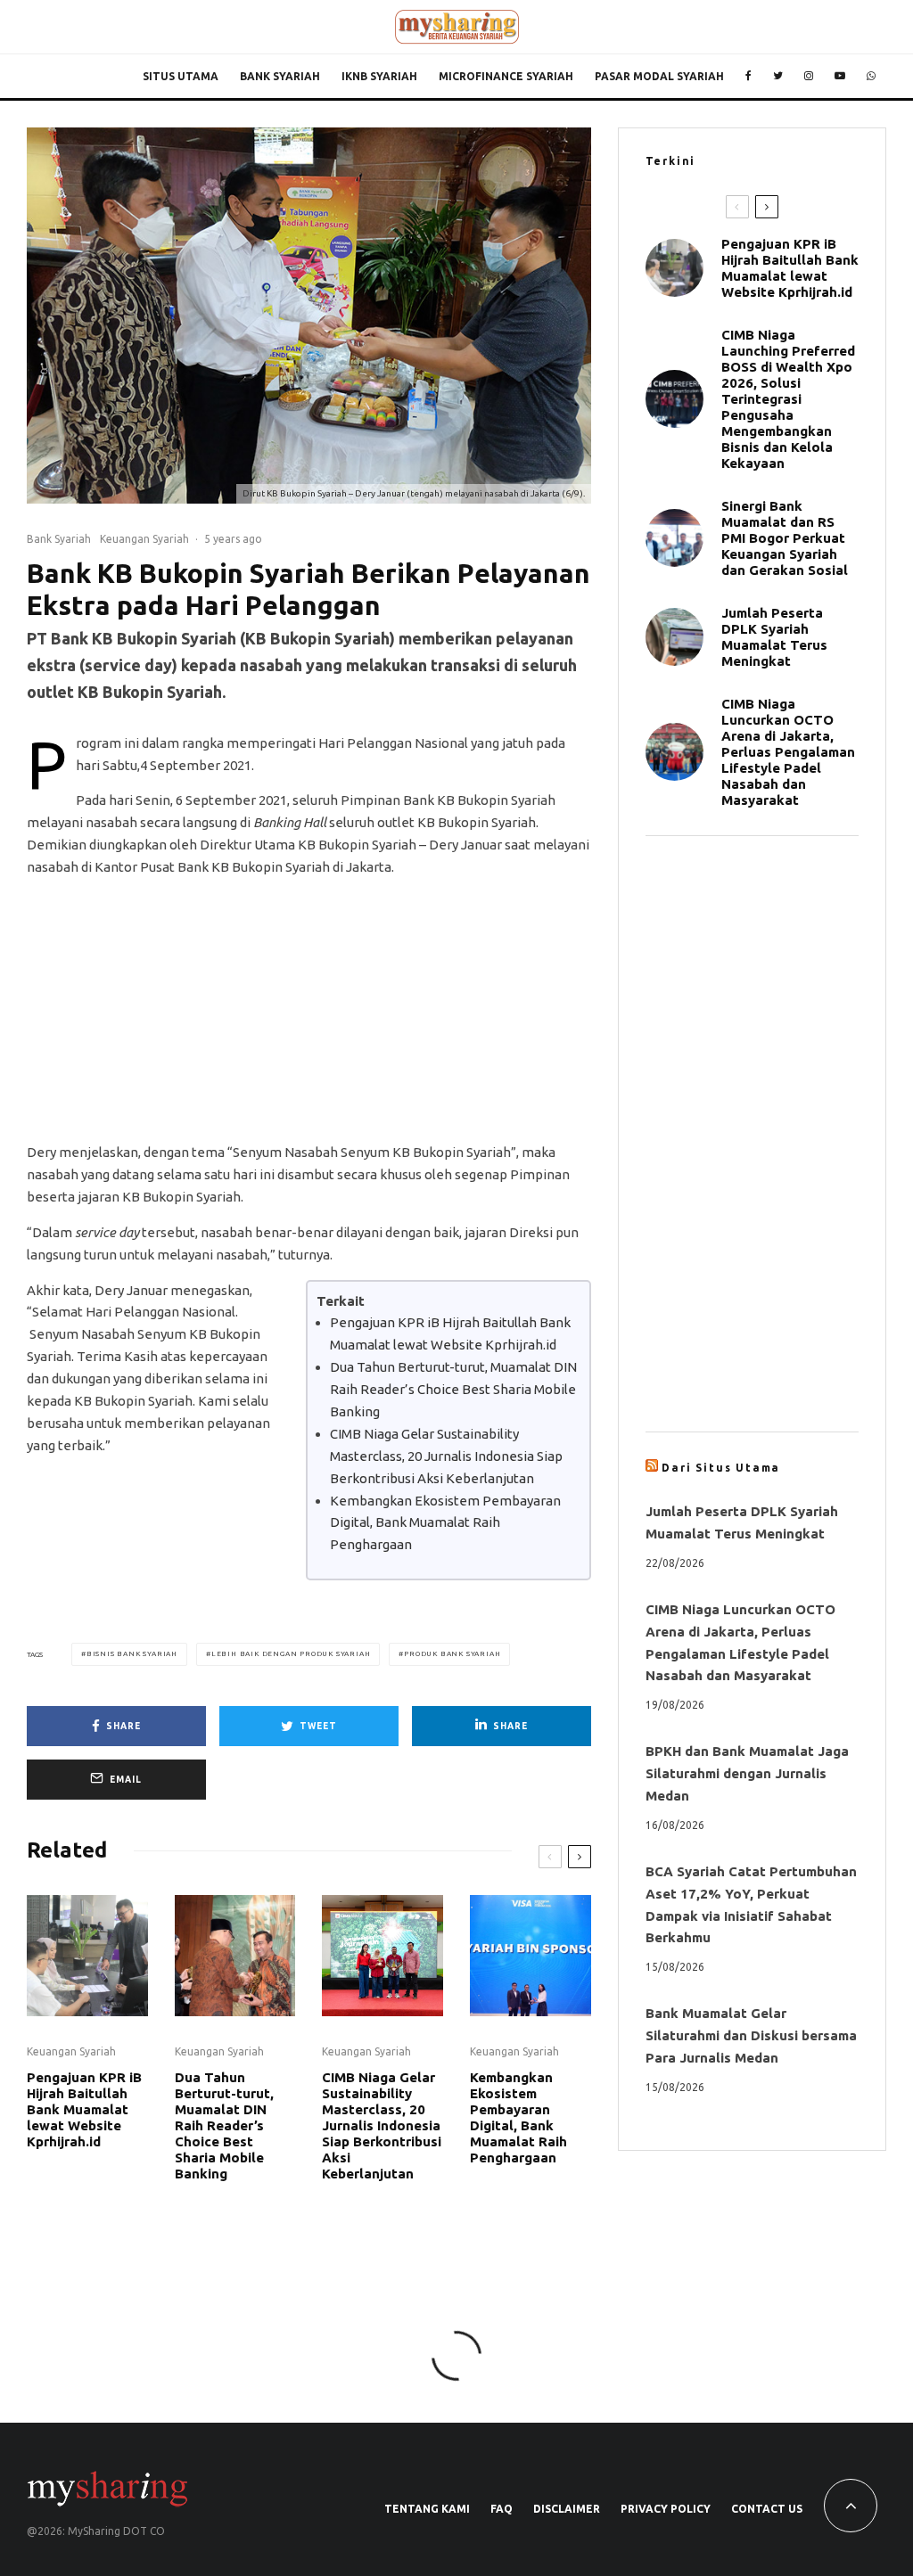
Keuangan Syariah (144, 539)
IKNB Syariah (379, 76)
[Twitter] (778, 77)
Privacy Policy (666, 2509)
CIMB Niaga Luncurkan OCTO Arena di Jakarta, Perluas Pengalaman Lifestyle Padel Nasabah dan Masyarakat (788, 752)
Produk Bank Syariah (452, 1654)
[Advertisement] (309, 1017)
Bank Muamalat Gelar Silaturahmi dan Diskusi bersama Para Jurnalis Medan (751, 2035)
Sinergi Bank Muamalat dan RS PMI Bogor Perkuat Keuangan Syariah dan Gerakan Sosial (788, 538)
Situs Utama (181, 76)
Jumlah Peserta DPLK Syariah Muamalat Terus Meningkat (774, 637)
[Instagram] (809, 77)
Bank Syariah (280, 76)
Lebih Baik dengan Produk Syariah (291, 1654)
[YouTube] (840, 77)
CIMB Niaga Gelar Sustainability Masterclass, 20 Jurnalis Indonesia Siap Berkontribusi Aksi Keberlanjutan (446, 1456)
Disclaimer (567, 2509)
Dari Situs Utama (721, 1468)
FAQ (502, 2509)
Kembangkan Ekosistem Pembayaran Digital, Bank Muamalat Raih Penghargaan (445, 1523)
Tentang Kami (427, 2509)
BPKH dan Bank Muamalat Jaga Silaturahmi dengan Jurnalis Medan (747, 1773)
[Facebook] (748, 77)
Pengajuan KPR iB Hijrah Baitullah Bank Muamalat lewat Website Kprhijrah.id (84, 2109)
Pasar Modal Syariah (659, 76)
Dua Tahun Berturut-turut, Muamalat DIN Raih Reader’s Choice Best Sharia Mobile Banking (453, 1389)
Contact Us (767, 2509)
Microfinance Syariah (506, 76)
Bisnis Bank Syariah (132, 1654)
